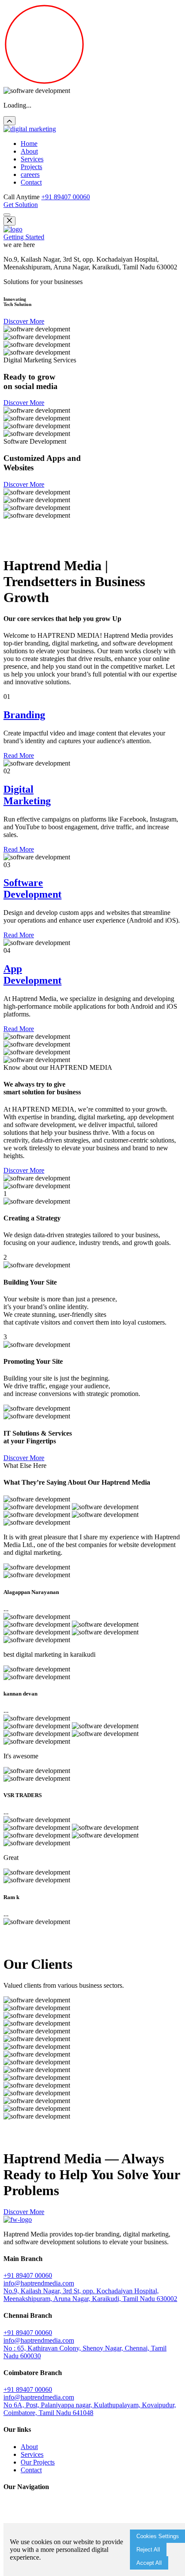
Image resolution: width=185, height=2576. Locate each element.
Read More (19, 755)
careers (30, 175)
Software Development (32, 888)
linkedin (64, 545)
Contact (31, 182)
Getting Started (24, 237)
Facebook (18, 545)
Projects (31, 167)
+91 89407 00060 (66, 197)
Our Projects (38, 2462)
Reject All (148, 2550)
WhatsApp (91, 545)
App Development (32, 974)
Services (32, 159)
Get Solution (21, 205)
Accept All (149, 2563)
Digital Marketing (27, 795)
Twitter (42, 545)
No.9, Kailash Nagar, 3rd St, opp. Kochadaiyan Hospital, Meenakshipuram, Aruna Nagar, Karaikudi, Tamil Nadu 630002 (90, 2295)
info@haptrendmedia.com (39, 2283)
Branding (24, 715)
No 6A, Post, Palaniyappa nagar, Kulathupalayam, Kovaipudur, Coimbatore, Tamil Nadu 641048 (90, 2409)
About (29, 151)
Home (29, 144)
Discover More (24, 321)
